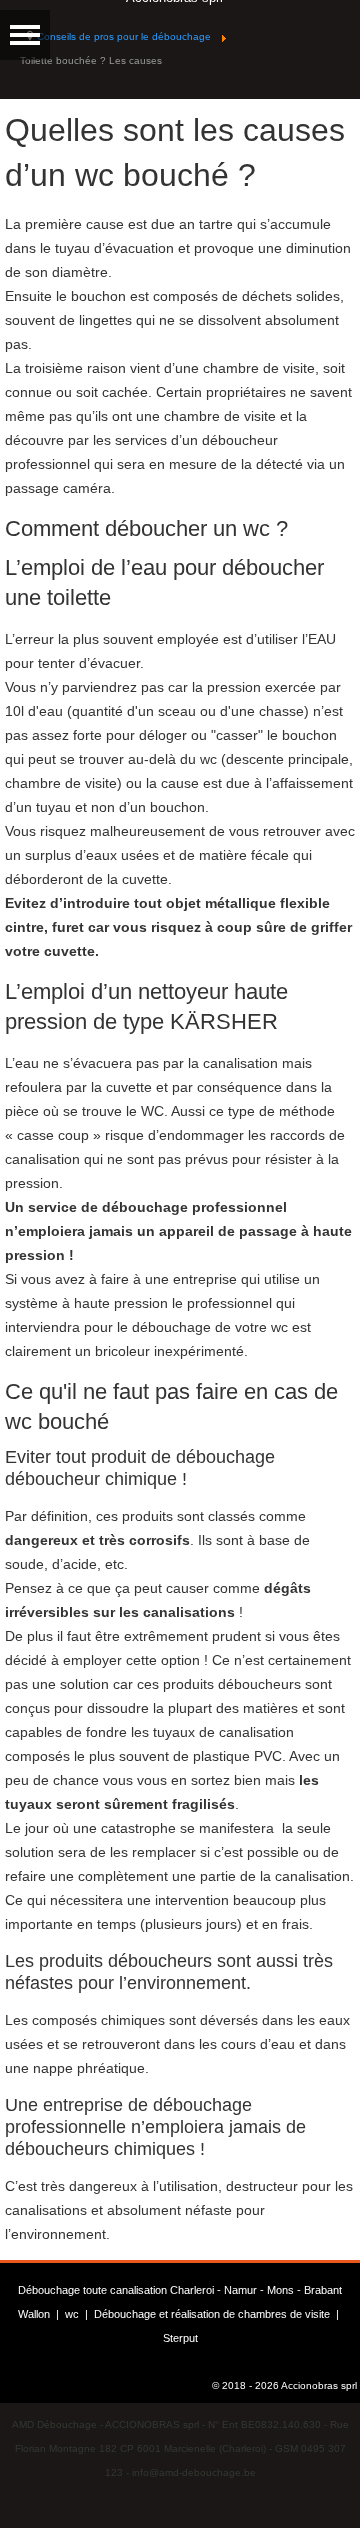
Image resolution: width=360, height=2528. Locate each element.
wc (72, 2314)
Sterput (180, 2338)
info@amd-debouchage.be (194, 2472)
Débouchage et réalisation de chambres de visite (212, 2314)
